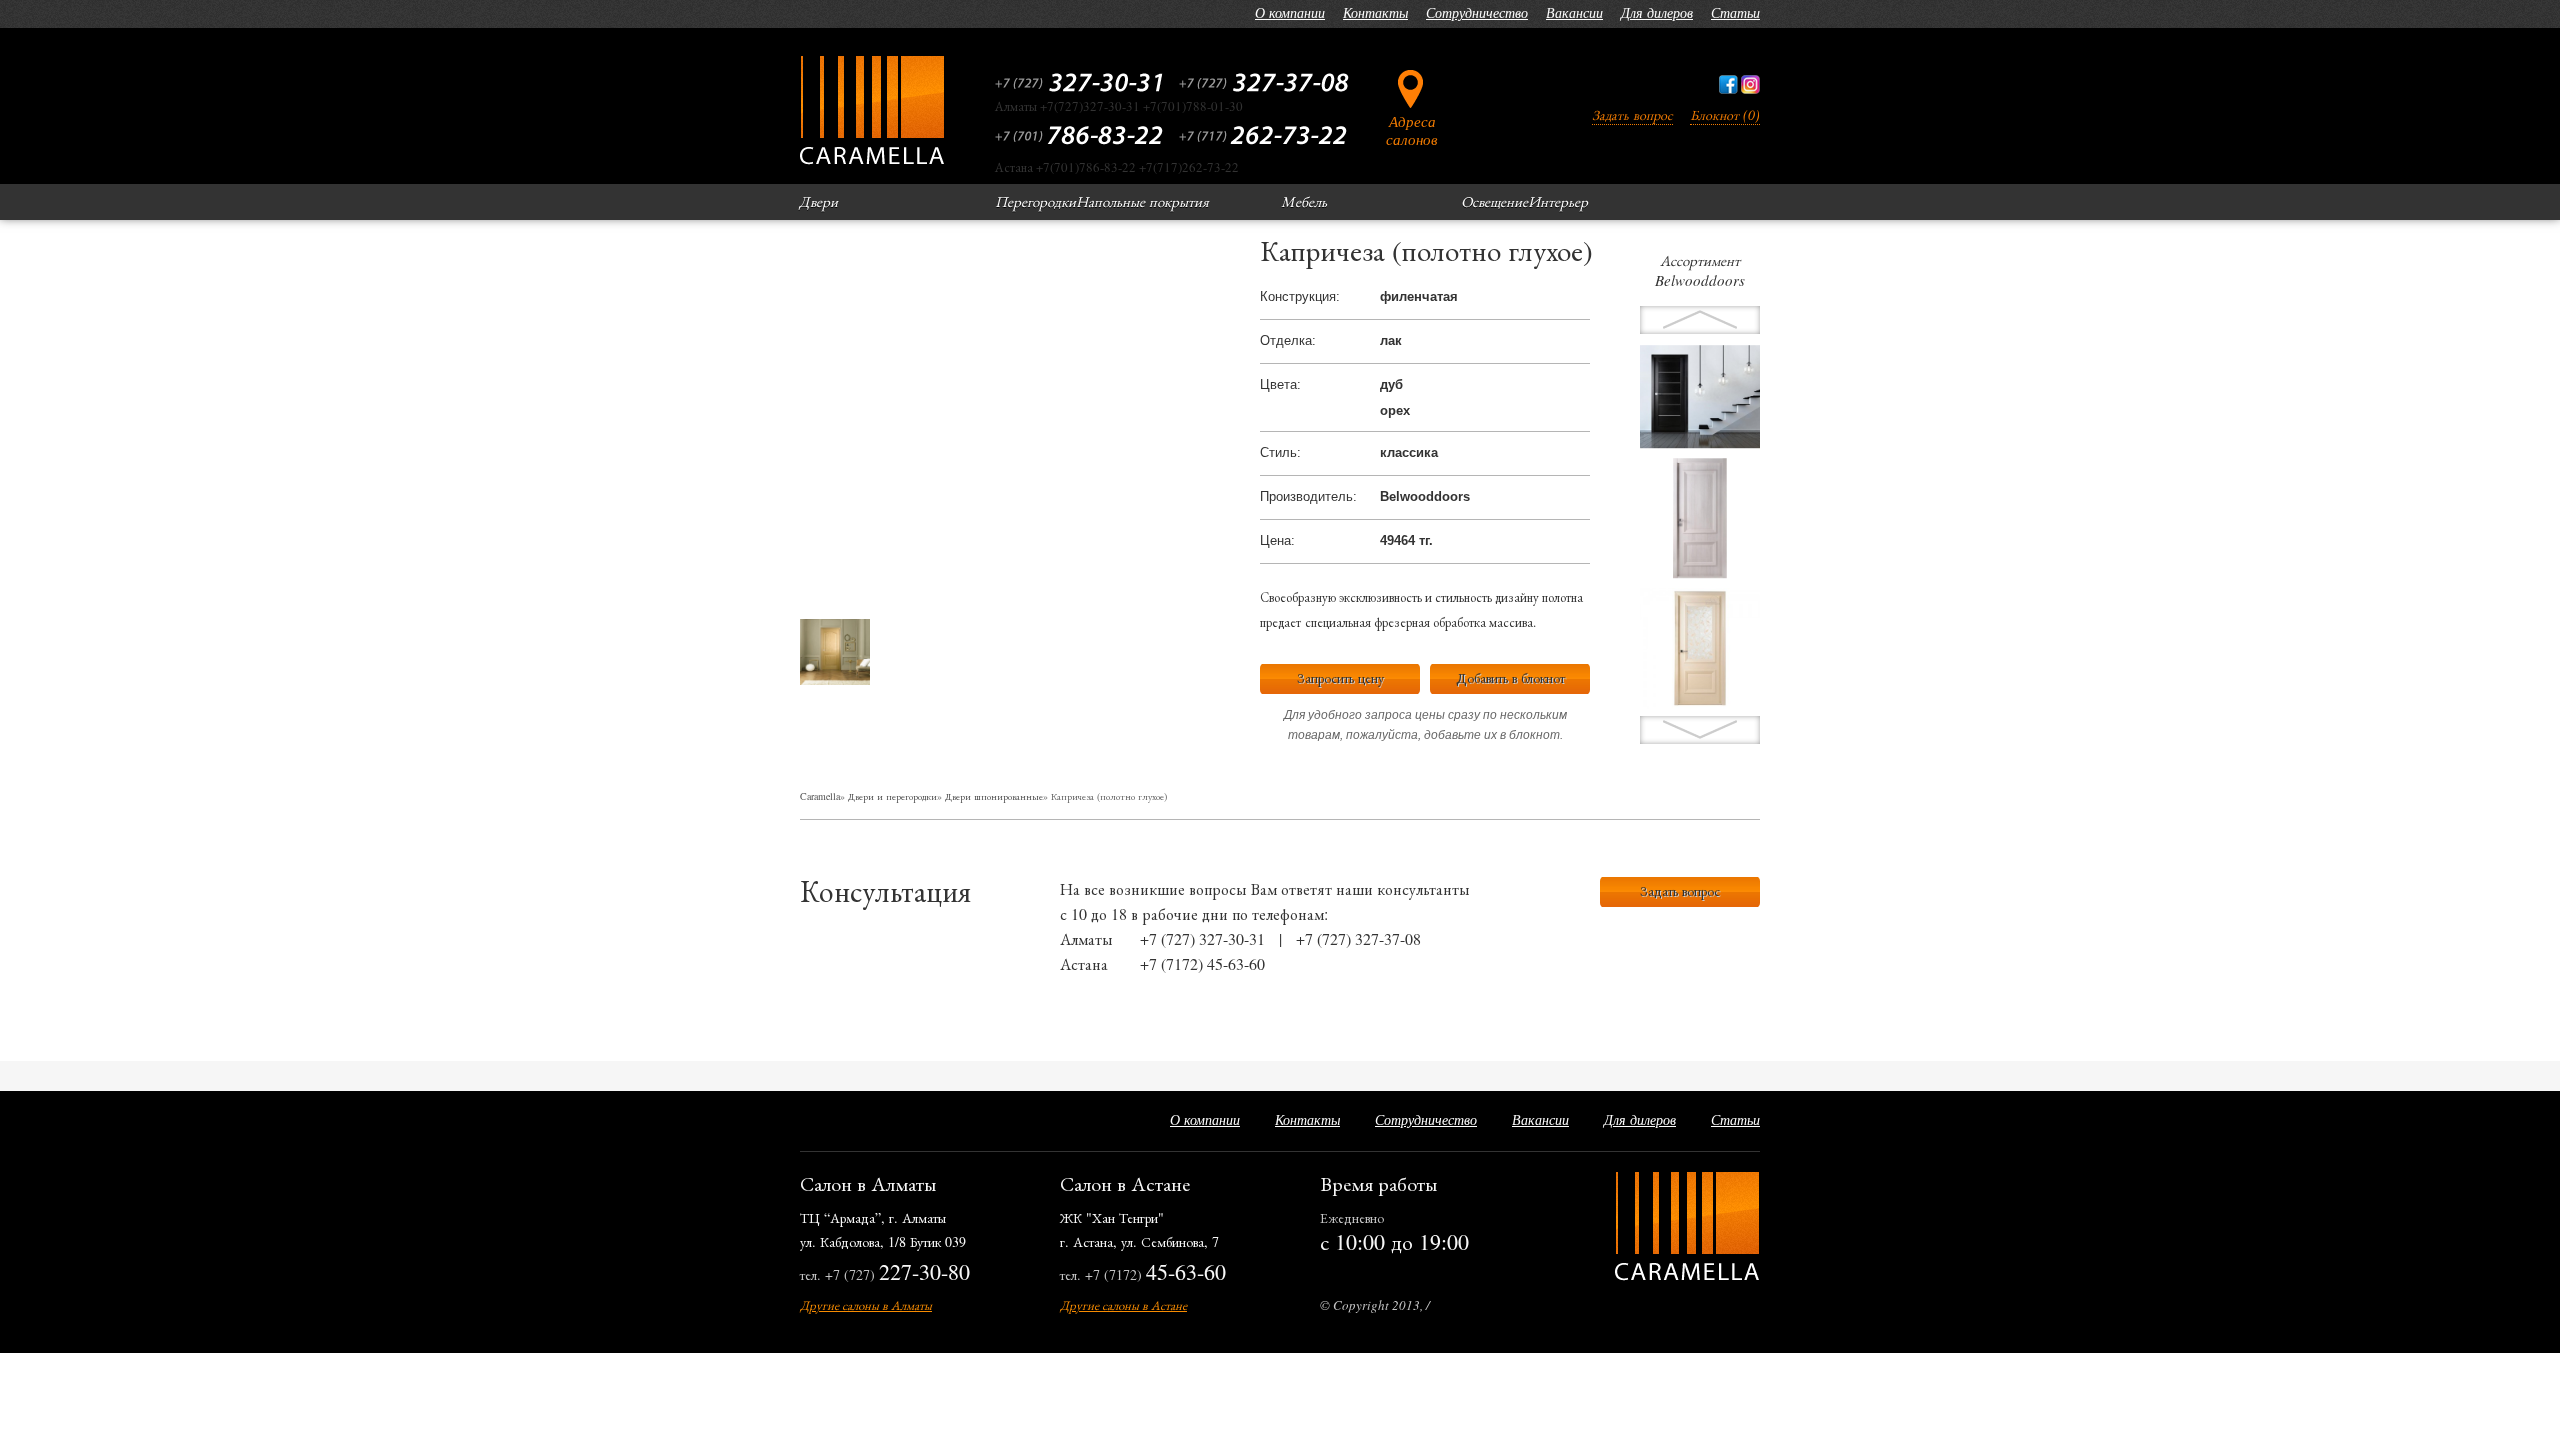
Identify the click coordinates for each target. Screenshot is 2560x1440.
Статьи (1735, 12)
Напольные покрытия (1142, 201)
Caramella (820, 796)
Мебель (1304, 201)
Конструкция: (1300, 296)
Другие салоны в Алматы (866, 1305)
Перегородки (1035, 201)
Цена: (1277, 540)
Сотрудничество (1477, 12)
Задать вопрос (1632, 114)
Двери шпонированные (994, 796)
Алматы (1086, 938)
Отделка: (1288, 340)
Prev (1700, 730)
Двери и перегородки (892, 796)
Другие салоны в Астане (1123, 1305)
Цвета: (1280, 384)
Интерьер (1558, 201)
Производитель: (1308, 496)
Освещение (1494, 201)
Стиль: (1280, 452)
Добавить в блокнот (1510, 677)
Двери (818, 201)
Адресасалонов (1412, 129)
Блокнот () (1725, 114)
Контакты (1375, 12)
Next (1700, 320)
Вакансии (1574, 12)
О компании (1290, 12)
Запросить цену (1340, 677)
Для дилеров (1657, 12)
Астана (1084, 963)
